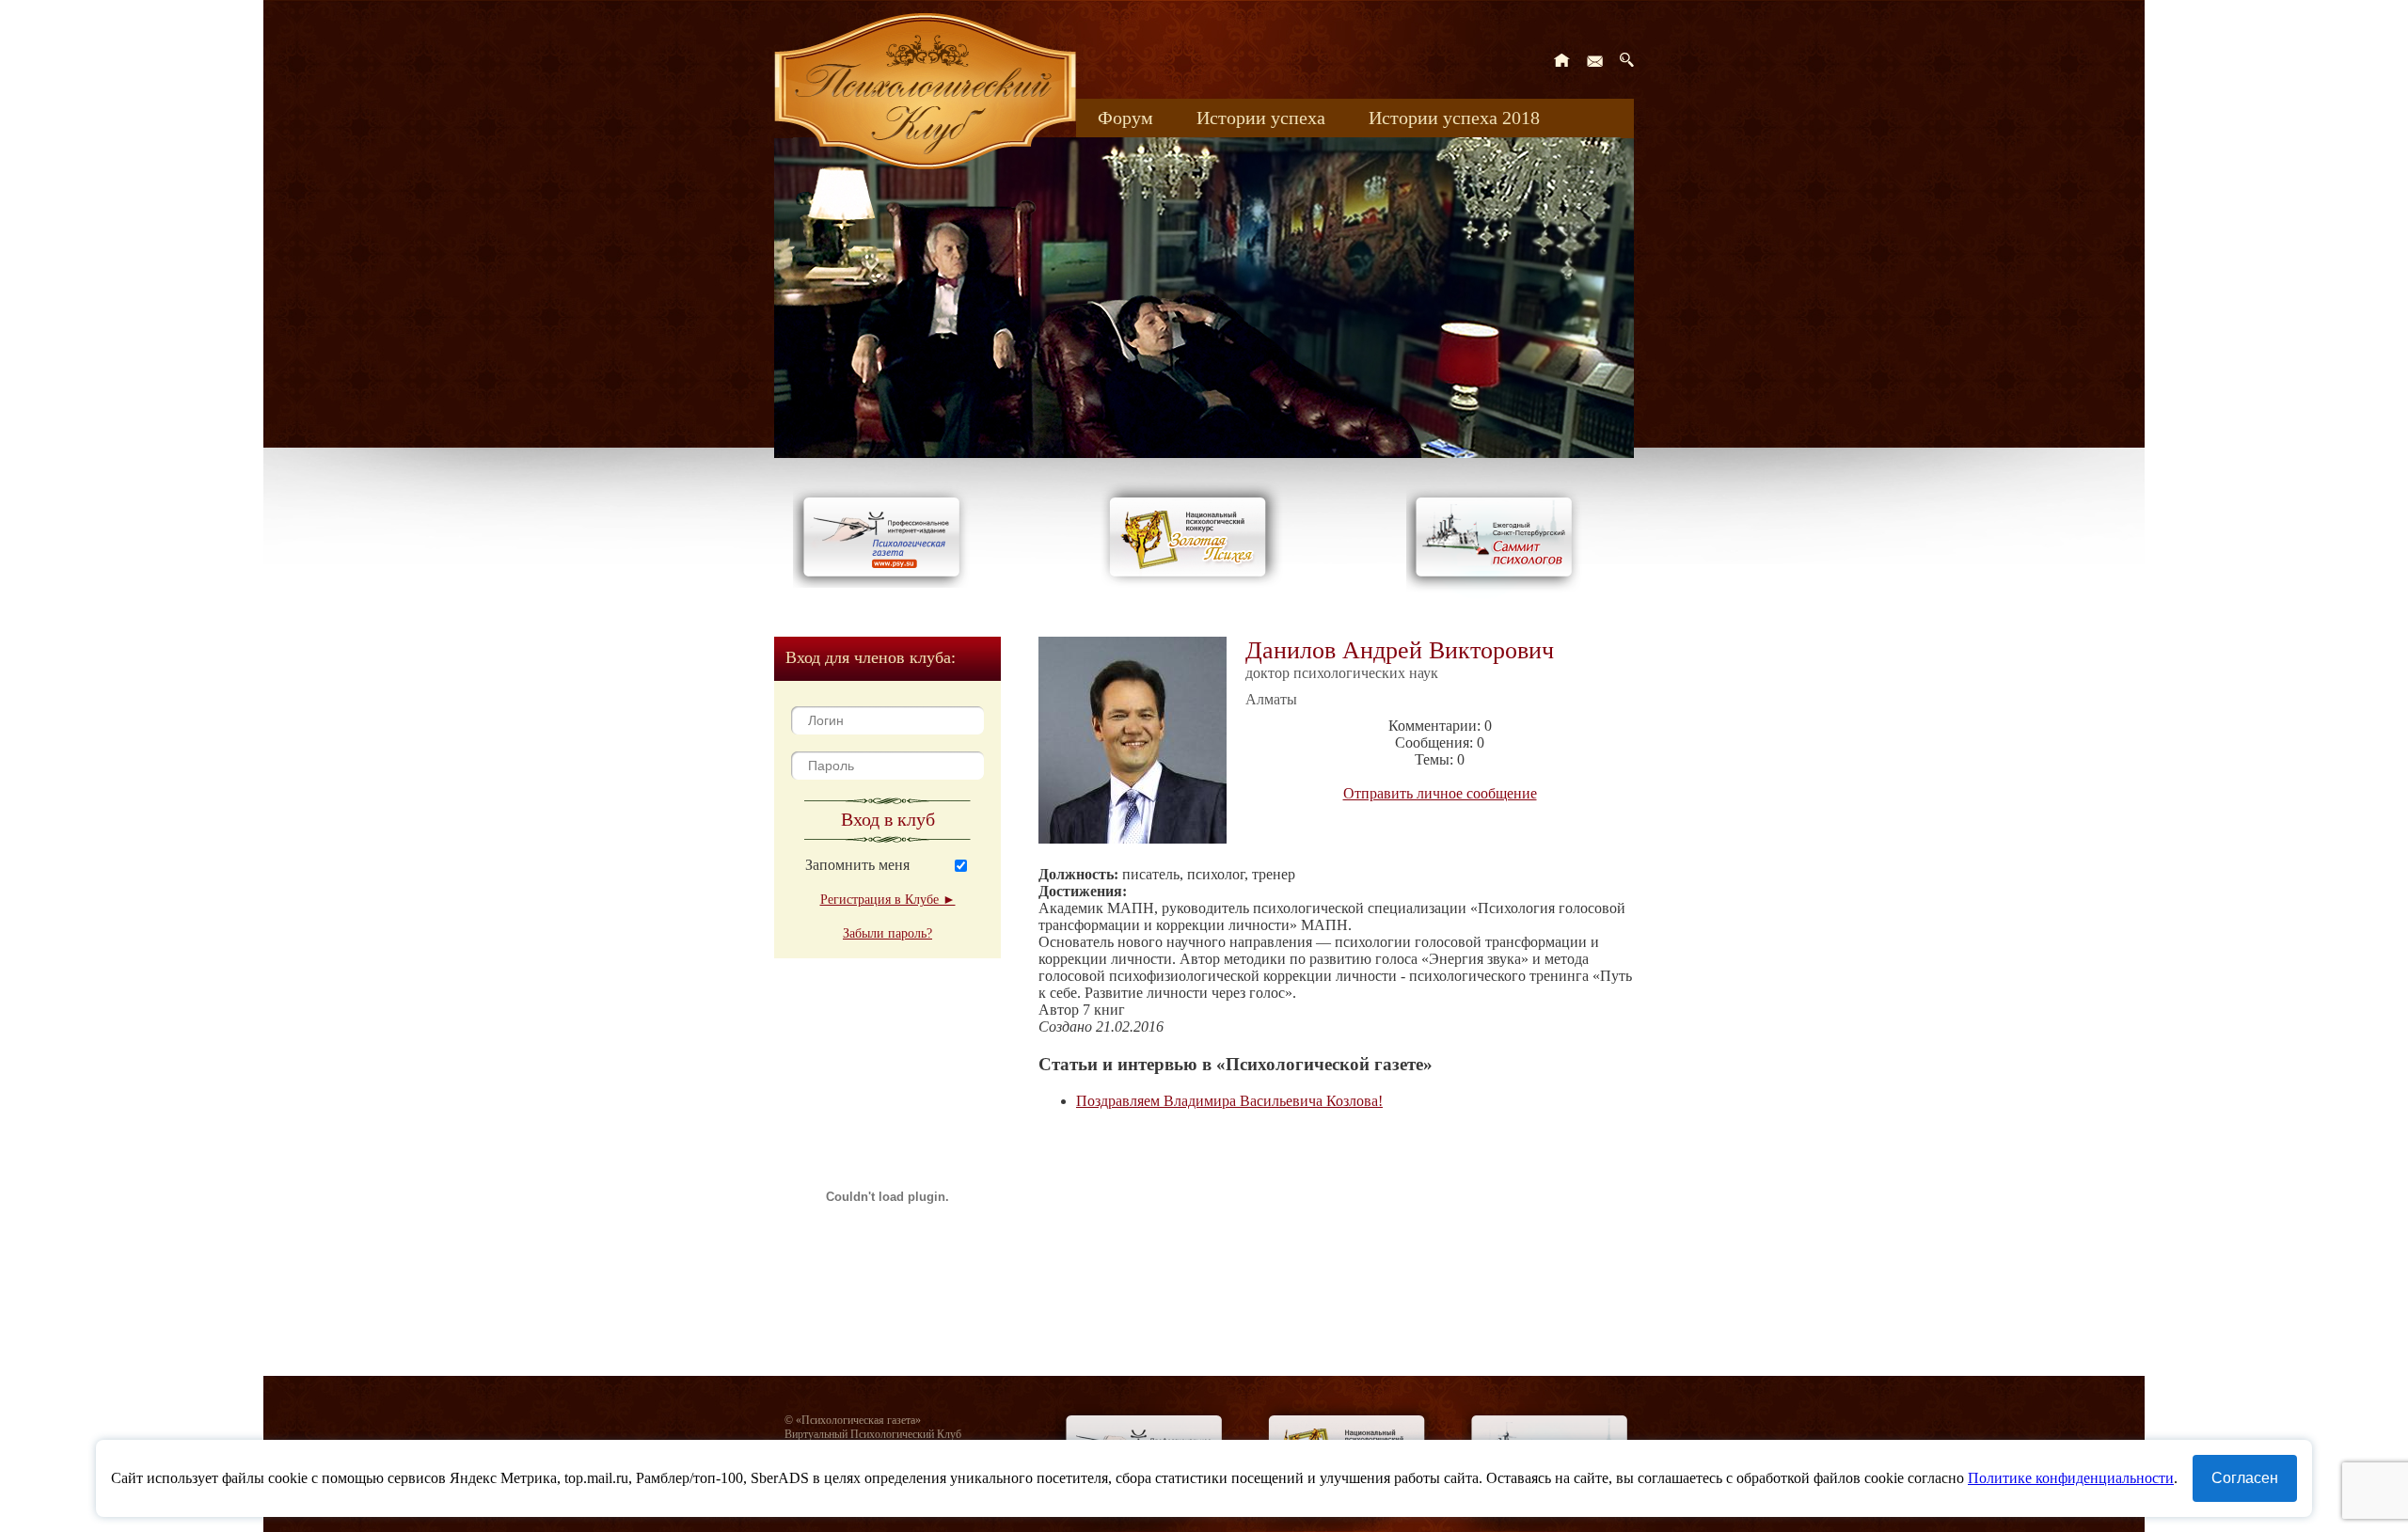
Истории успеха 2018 (1454, 118)
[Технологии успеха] (1498, 594)
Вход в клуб (888, 819)
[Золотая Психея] (1191, 583)
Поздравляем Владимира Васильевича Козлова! (1229, 1101)
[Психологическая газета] (885, 583)
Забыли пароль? (887, 933)
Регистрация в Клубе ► (888, 900)
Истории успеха (1261, 118)
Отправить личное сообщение (1440, 793)
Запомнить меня (857, 865)
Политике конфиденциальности (2071, 1478)
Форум (1125, 118)
